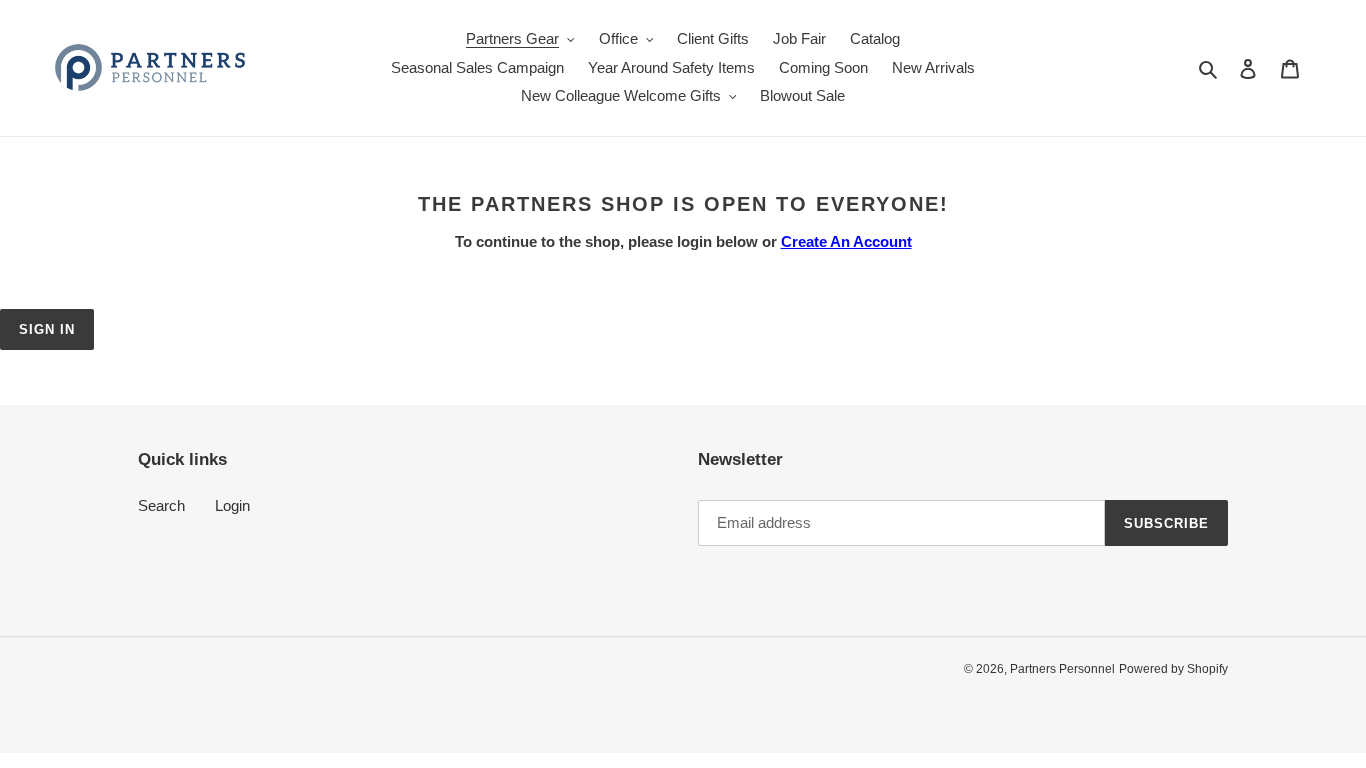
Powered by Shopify (1173, 669)
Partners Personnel (1062, 669)
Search (161, 505)
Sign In (47, 329)
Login (232, 505)
